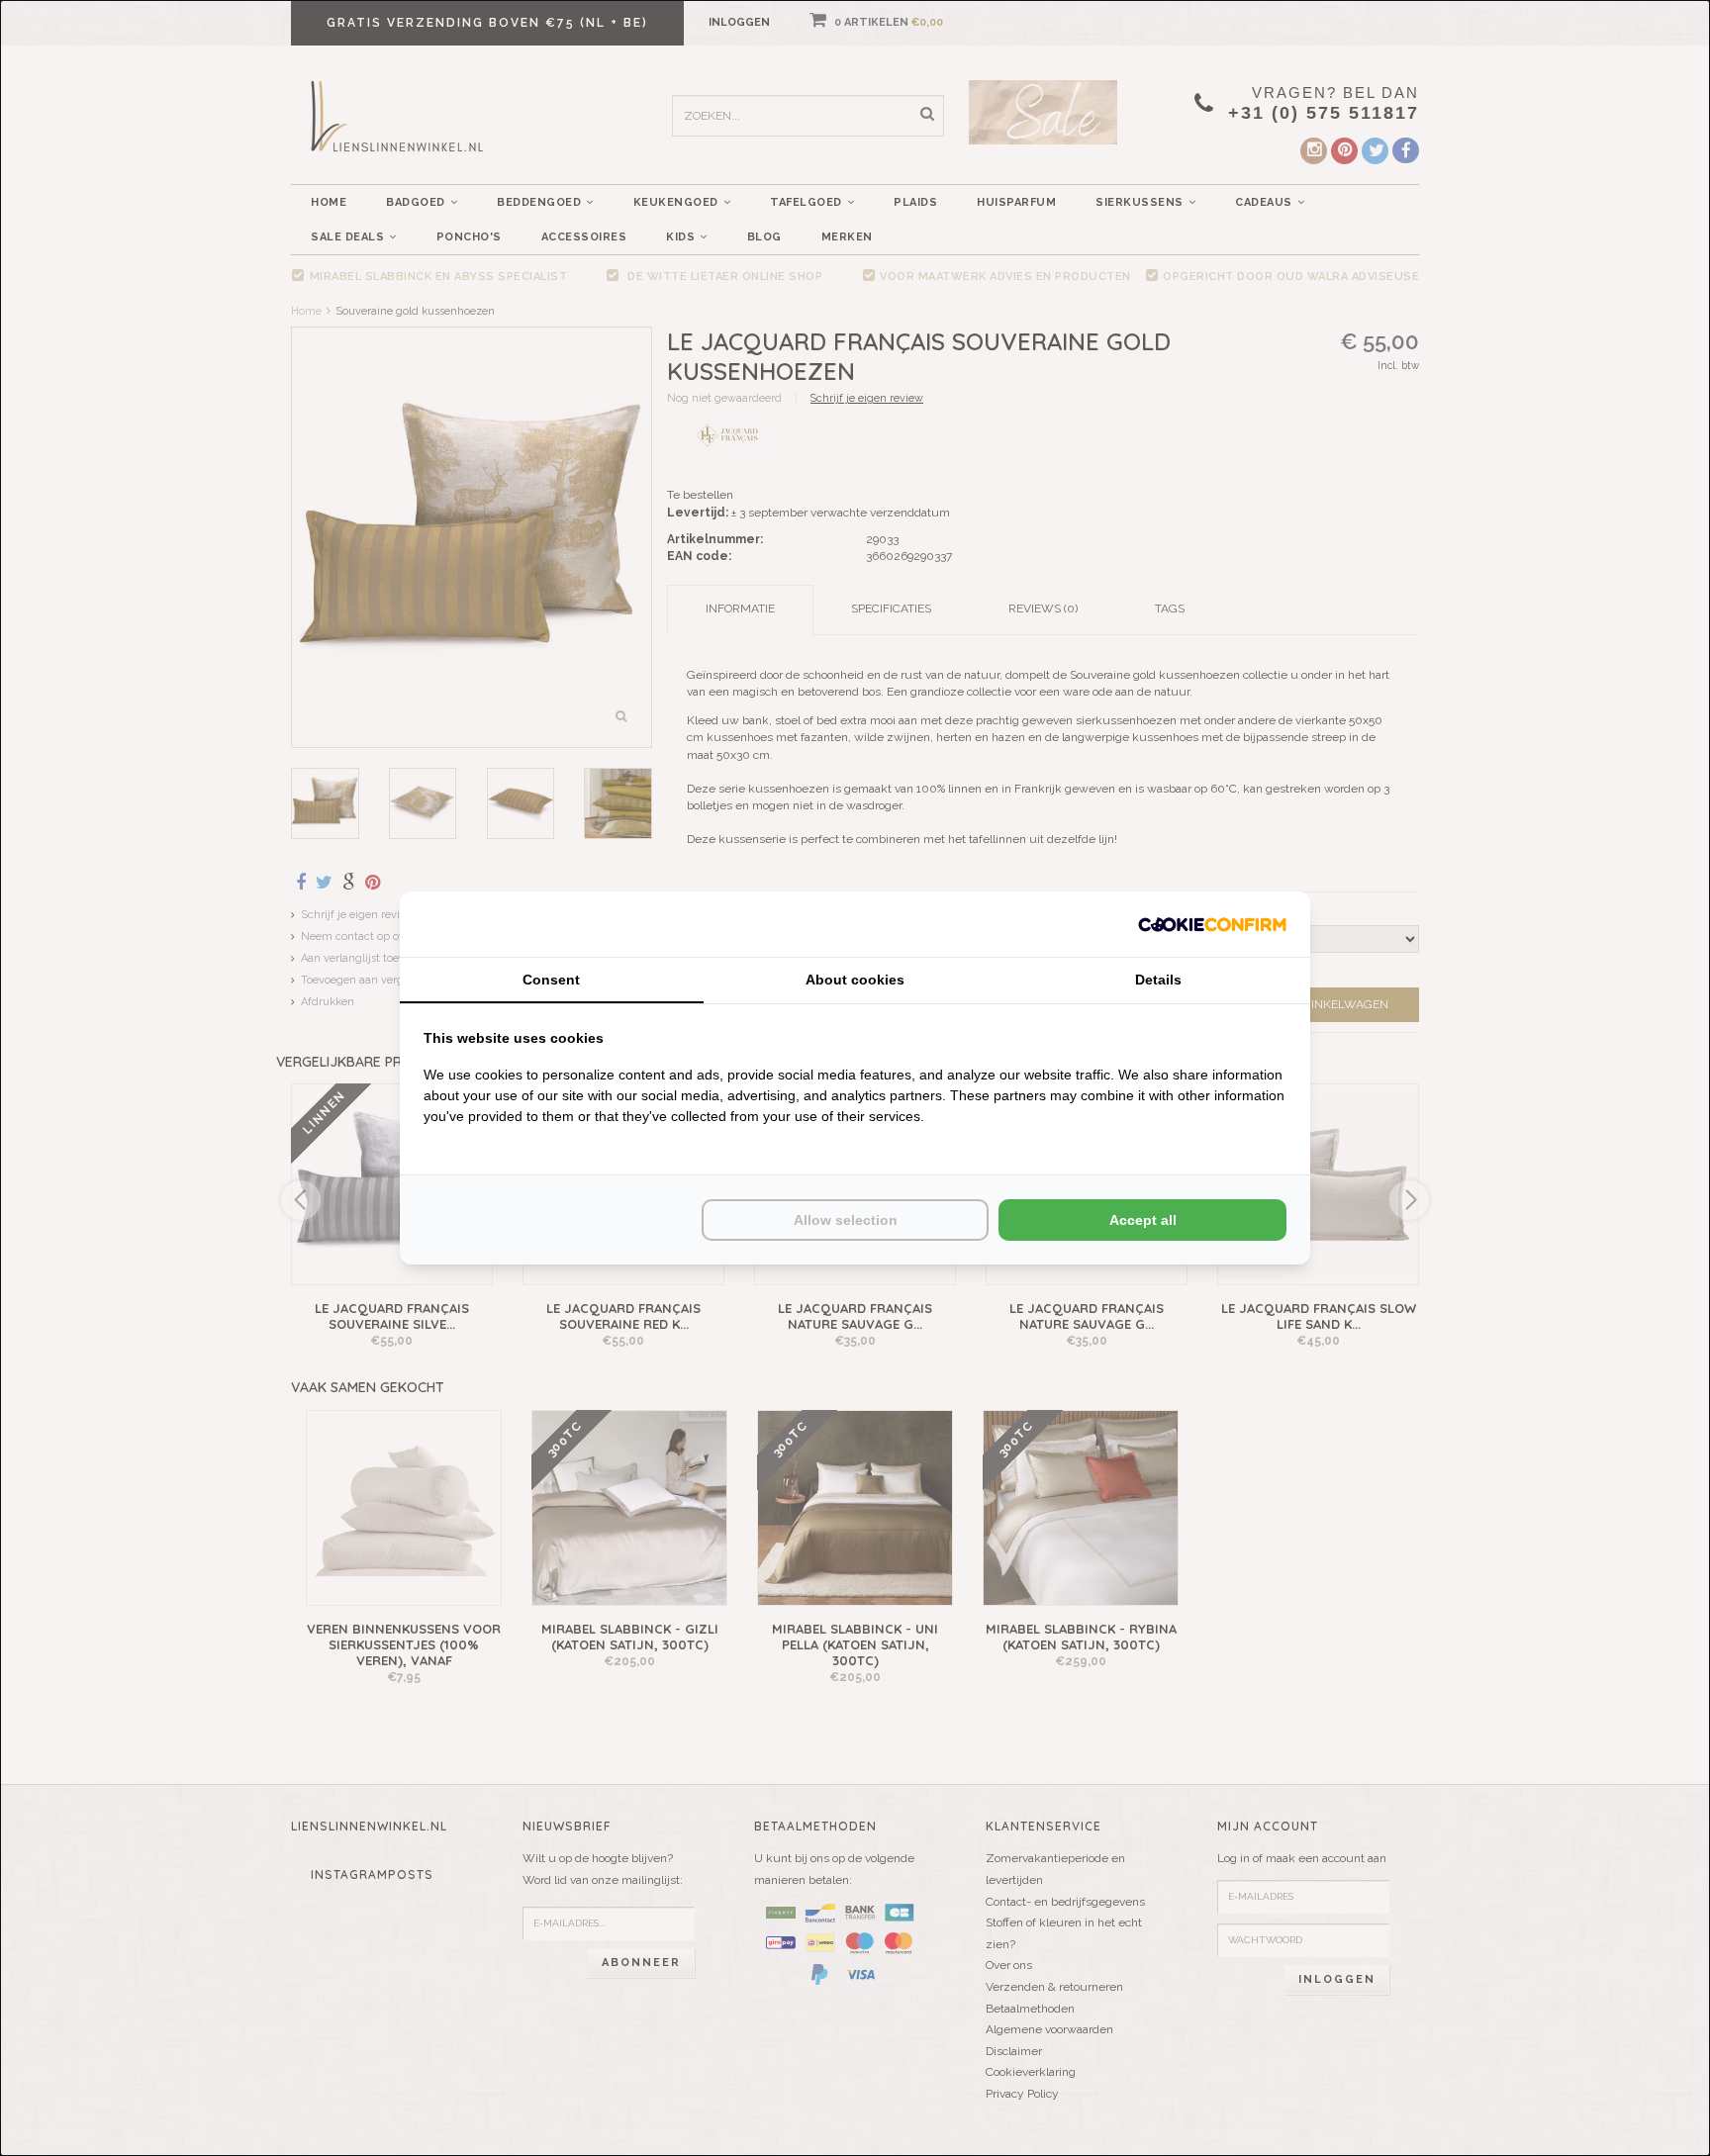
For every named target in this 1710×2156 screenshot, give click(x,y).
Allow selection (846, 1220)
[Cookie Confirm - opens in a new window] (1212, 924)
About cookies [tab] (855, 980)
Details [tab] (1158, 980)
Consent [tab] (551, 980)
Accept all (1143, 1220)
